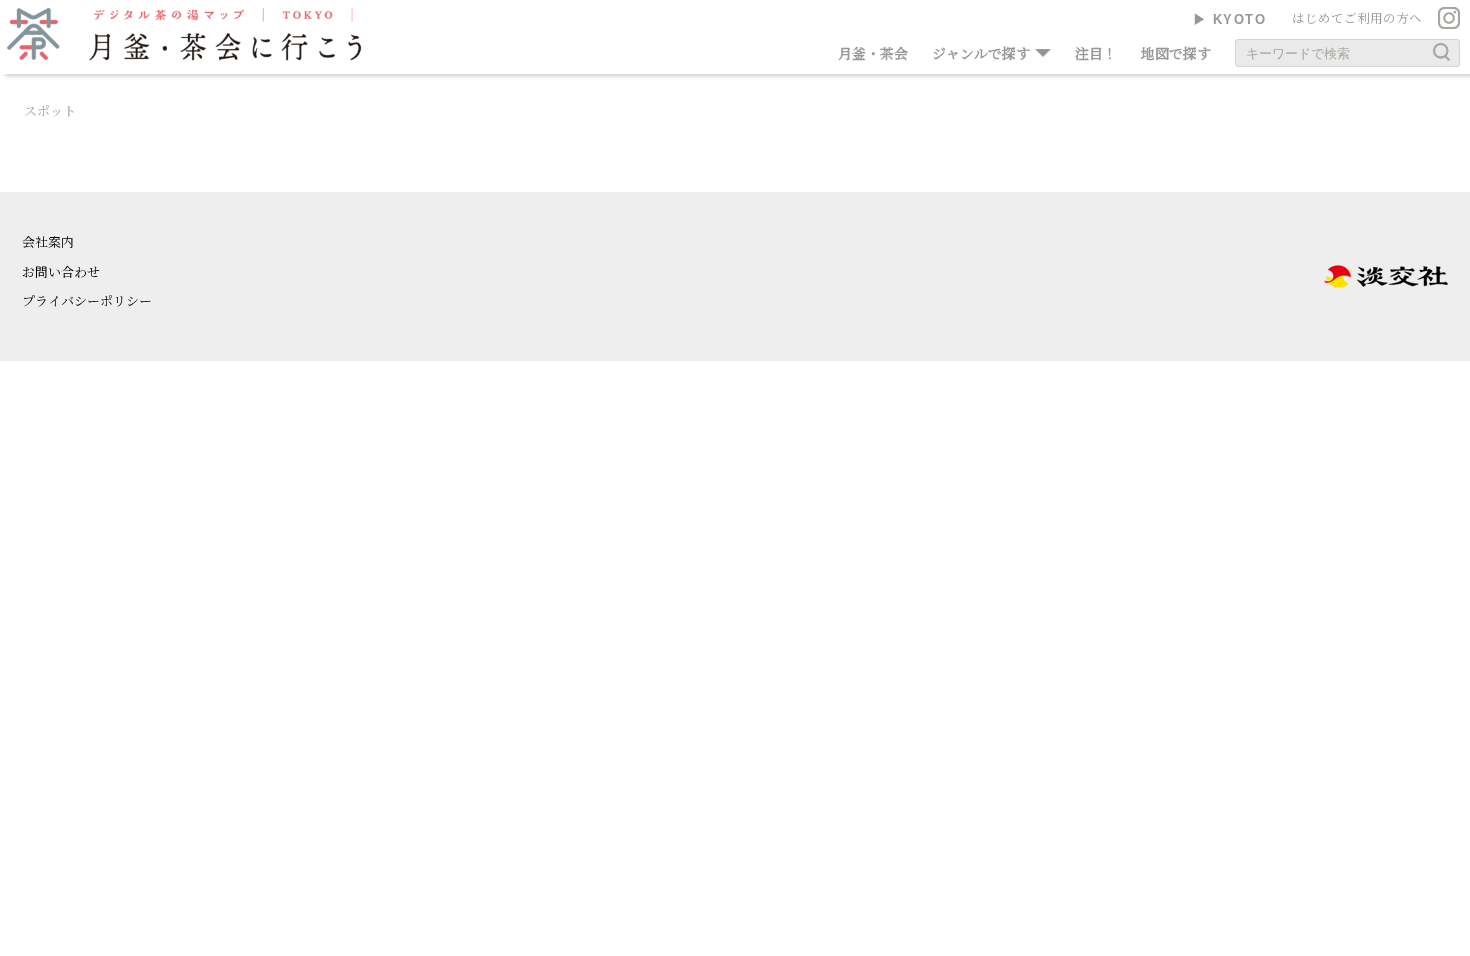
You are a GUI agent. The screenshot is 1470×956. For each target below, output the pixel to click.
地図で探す (1176, 53)
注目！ (1096, 53)
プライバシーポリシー (87, 300)
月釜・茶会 (873, 53)
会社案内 (48, 241)
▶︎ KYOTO (1230, 19)
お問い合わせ (61, 271)
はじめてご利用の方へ (1357, 18)
